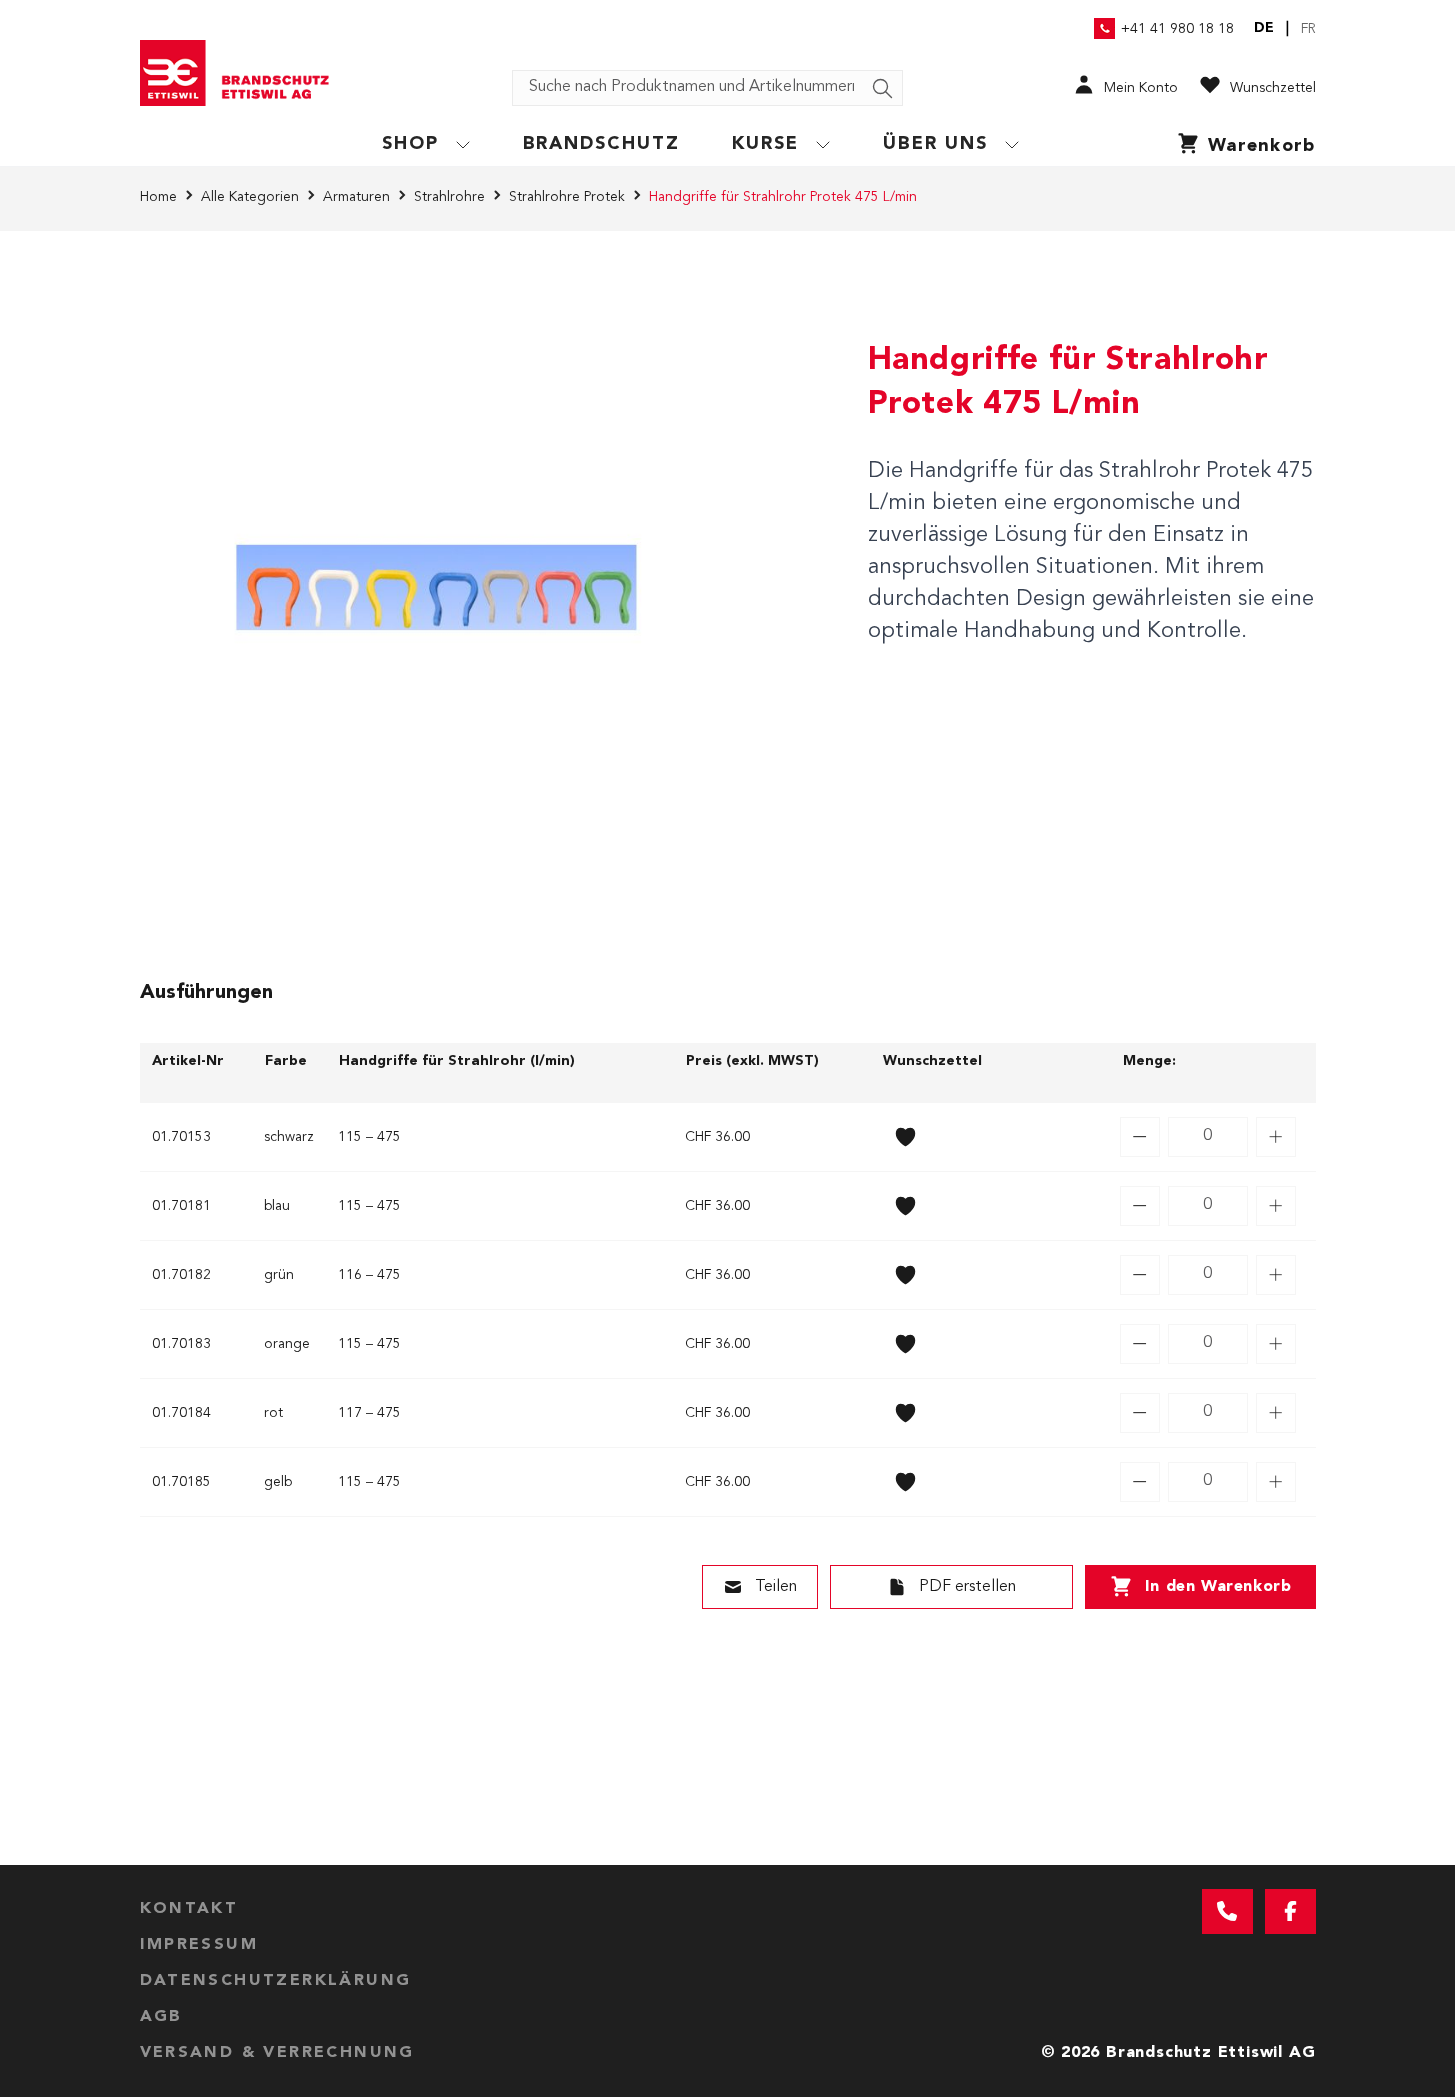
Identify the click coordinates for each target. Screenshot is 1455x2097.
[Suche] (883, 89)
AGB (161, 2017)
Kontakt (189, 1909)
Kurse (765, 144)
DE (1264, 28)
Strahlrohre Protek (567, 197)
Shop (410, 144)
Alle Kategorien (250, 197)
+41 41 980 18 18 (1177, 29)
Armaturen (356, 197)
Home (158, 197)
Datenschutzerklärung (276, 1981)
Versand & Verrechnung (277, 2053)
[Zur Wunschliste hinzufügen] (906, 1137)
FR (1308, 29)
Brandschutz (602, 144)
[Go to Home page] (242, 73)
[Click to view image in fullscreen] (436, 587)
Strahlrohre (449, 197)
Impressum (199, 1945)
